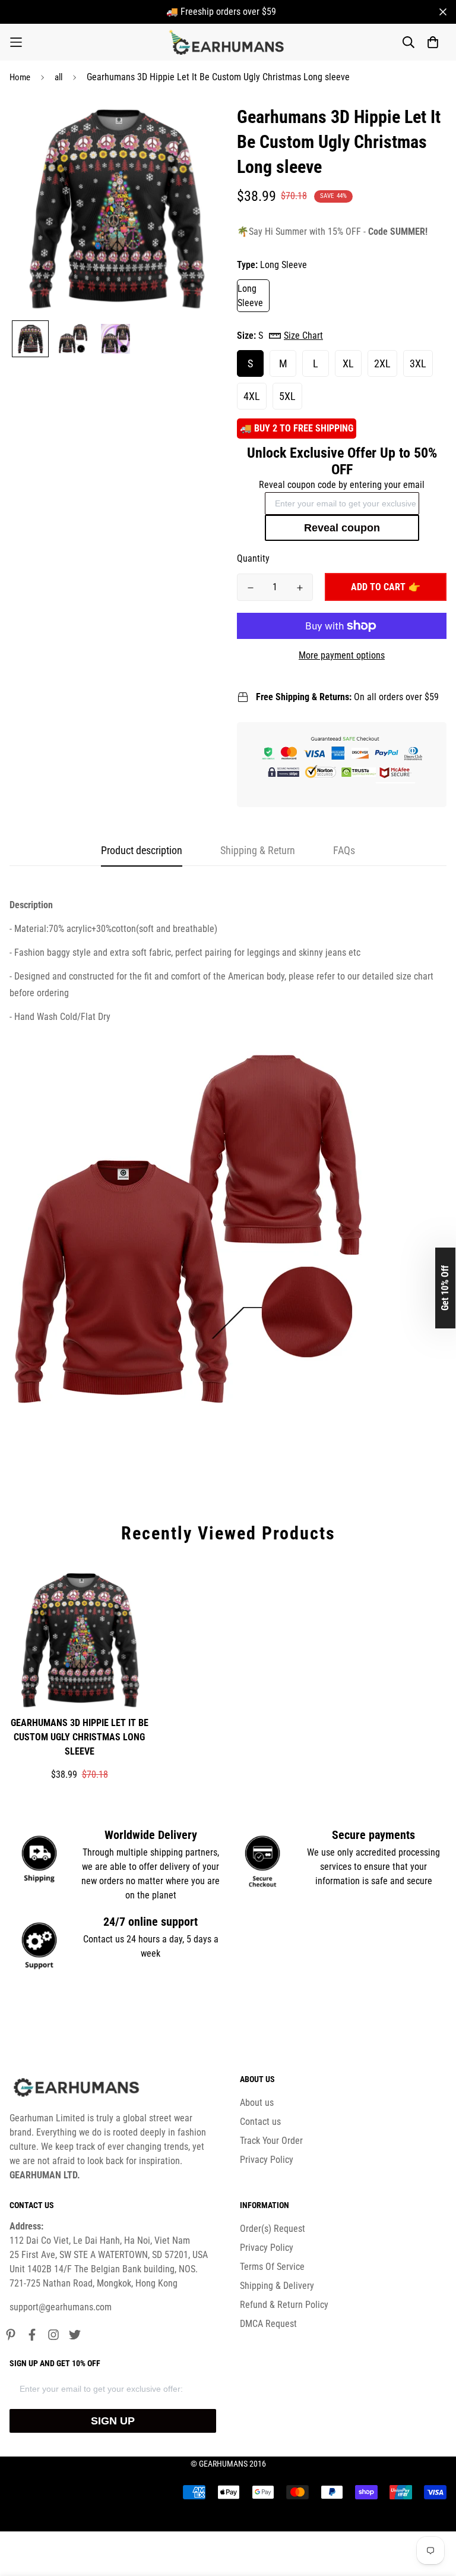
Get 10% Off (445, 1288)
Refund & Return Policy (284, 2305)
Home (20, 77)
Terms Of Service (272, 2267)
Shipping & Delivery (277, 2286)
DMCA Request (268, 2324)
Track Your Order (271, 2141)
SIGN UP (113, 2421)
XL (348, 363)
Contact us (260, 2122)
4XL (252, 396)
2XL (382, 363)
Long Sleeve (250, 296)
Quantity (253, 558)
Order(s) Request (273, 2229)
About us (257, 2103)
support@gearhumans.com (61, 2307)
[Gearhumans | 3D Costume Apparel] (228, 42)
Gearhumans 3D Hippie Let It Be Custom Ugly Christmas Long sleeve (80, 1737)
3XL (418, 363)
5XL (287, 396)
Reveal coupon (342, 528)
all (58, 77)
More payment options (342, 655)
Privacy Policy (267, 2160)
